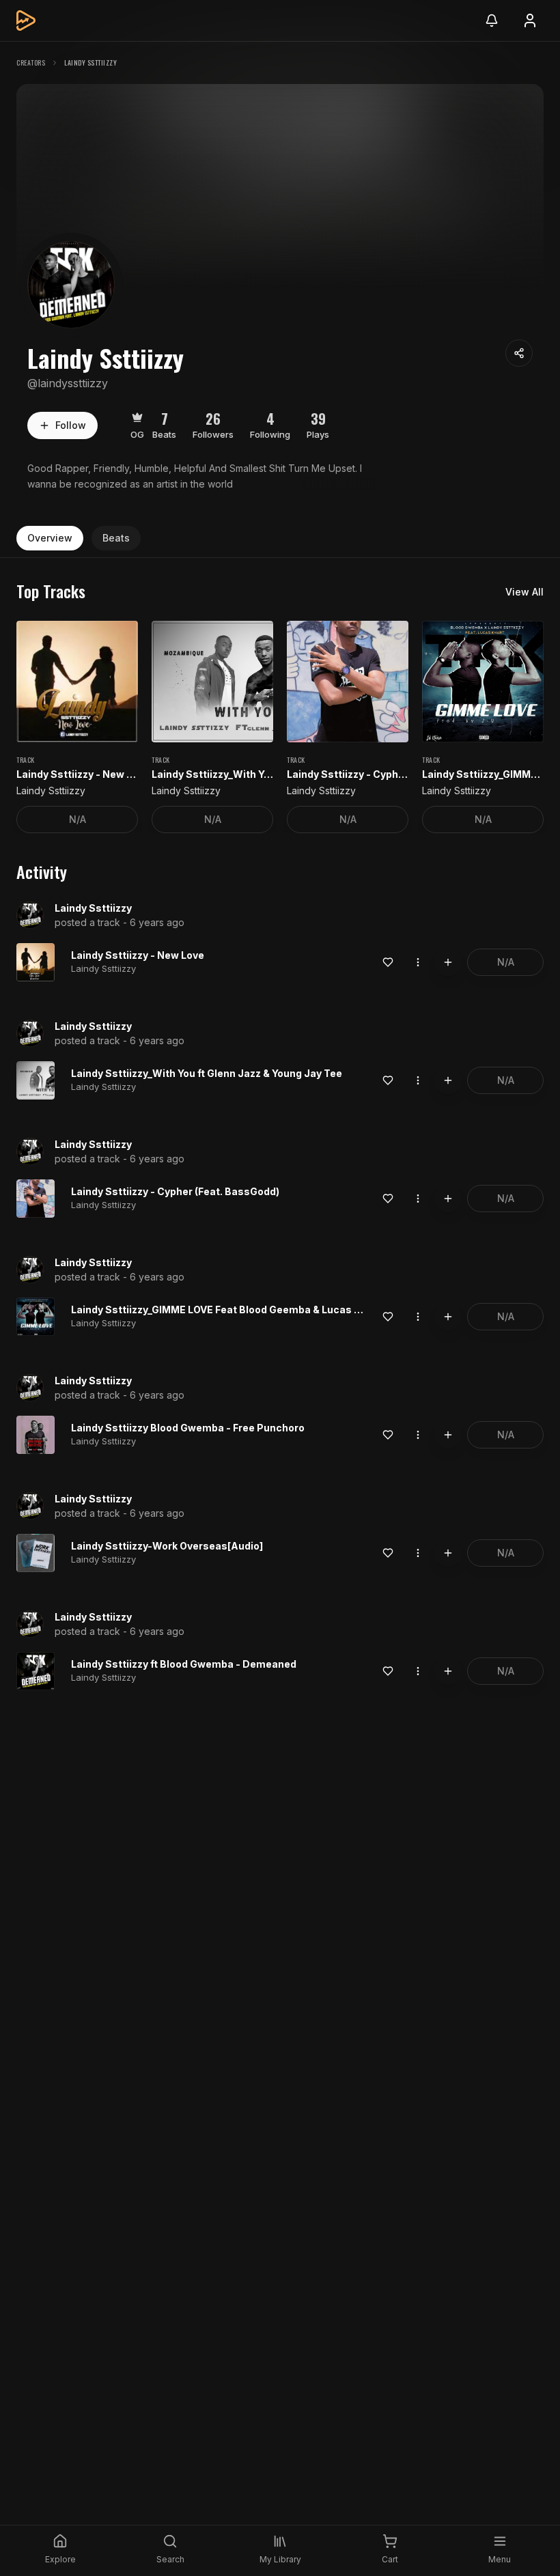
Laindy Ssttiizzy (93, 908)
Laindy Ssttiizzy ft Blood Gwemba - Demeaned (184, 1664)
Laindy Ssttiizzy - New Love (138, 955)
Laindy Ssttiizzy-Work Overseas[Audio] (167, 1546)
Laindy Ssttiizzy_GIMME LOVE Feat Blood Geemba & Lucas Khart (226, 1310)
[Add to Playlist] (448, 962)
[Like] (388, 962)
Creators (31, 62)
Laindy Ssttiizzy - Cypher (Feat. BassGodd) (175, 1191)
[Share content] (519, 353)
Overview (50, 538)
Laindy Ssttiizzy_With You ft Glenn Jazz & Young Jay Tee (207, 1073)
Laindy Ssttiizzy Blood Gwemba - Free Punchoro (188, 1428)
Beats (116, 538)
